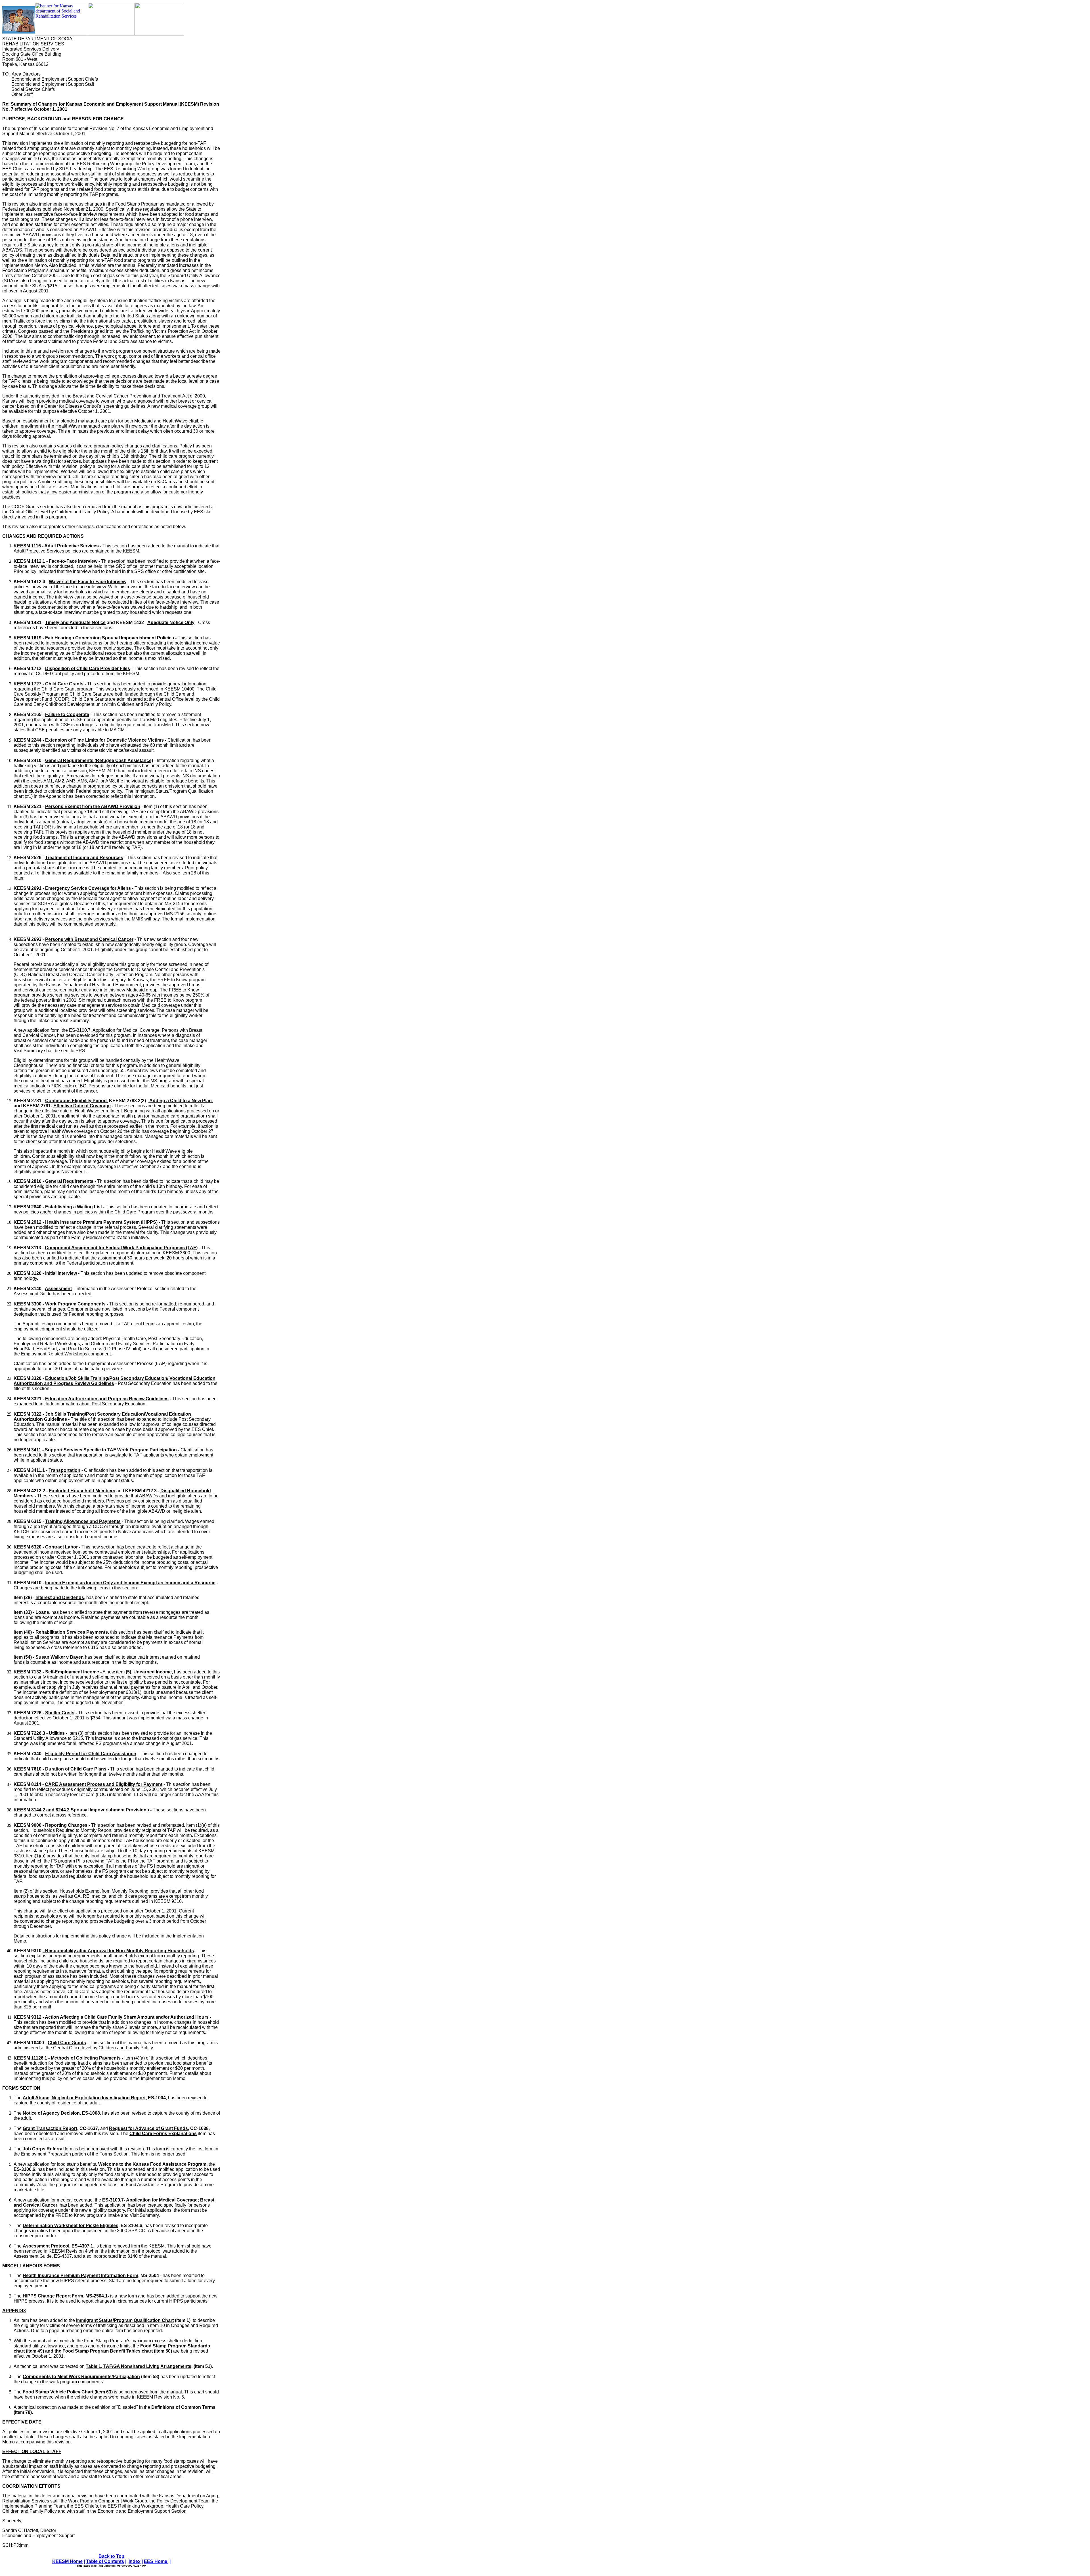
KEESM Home (67, 2561)
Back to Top (111, 2556)
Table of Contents (105, 2561)
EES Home (156, 2561)
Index (135, 2561)
